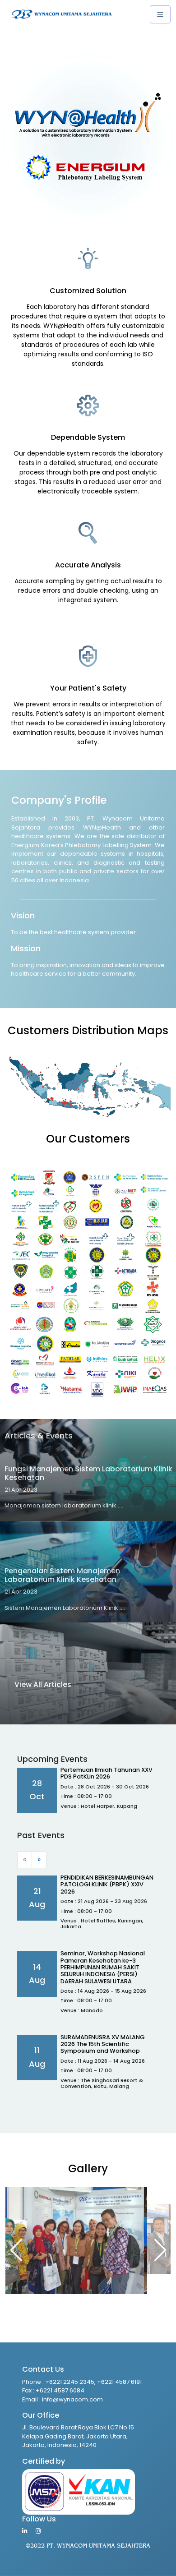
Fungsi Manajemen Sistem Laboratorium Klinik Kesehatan (88, 1473)
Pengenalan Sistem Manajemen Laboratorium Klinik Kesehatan (62, 1575)
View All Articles (43, 1684)
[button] (160, 2250)
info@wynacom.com (72, 2399)
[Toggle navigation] (160, 14)
